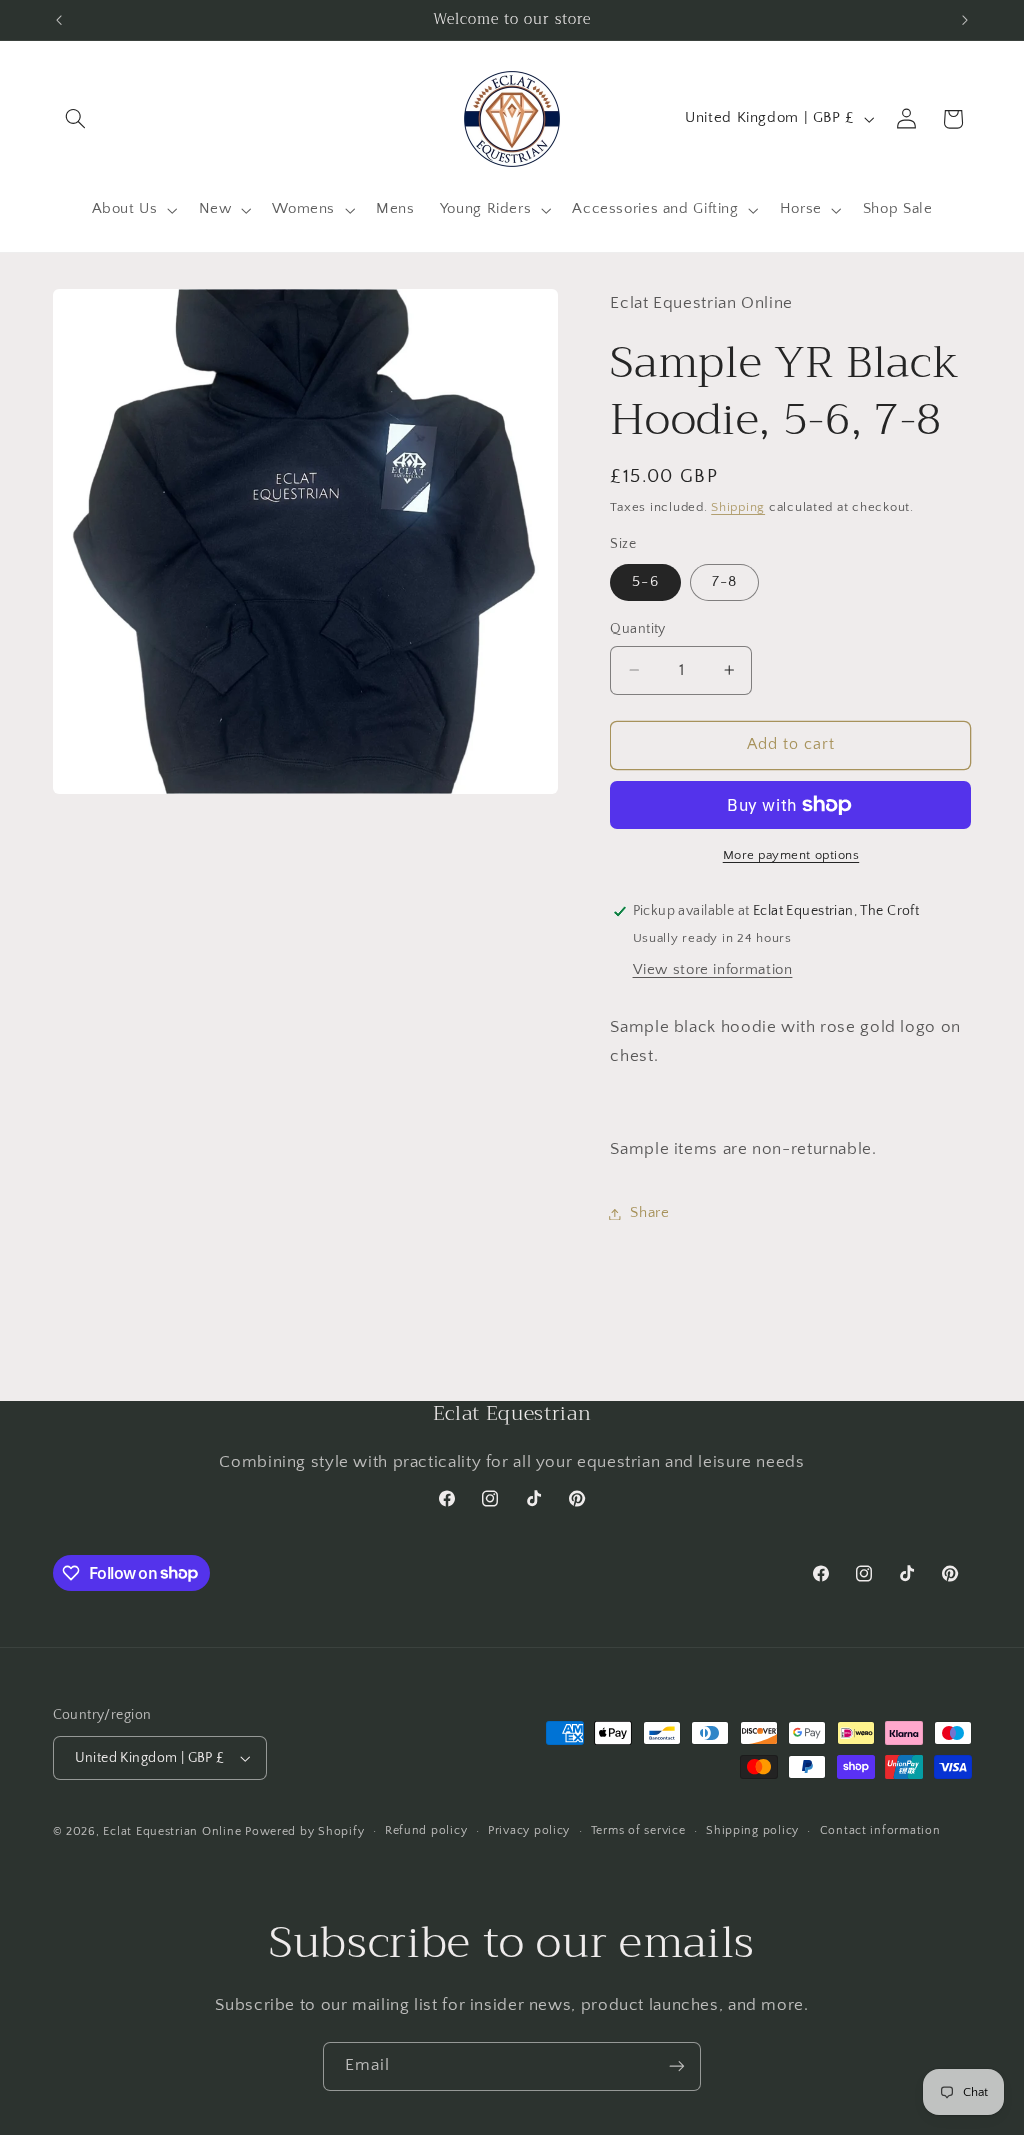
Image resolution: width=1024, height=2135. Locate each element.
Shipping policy (752, 1830)
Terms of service (638, 1830)
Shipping (738, 507)
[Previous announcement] (59, 20)
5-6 (645, 582)
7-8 (724, 582)
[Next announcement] (965, 20)
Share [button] (649, 1213)
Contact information (880, 1830)
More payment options (791, 855)
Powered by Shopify (304, 1831)
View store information (713, 970)
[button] (76, 119)
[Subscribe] (677, 2066)
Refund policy (426, 1830)
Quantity (637, 629)
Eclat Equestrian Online (172, 1831)
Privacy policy (529, 1830)
